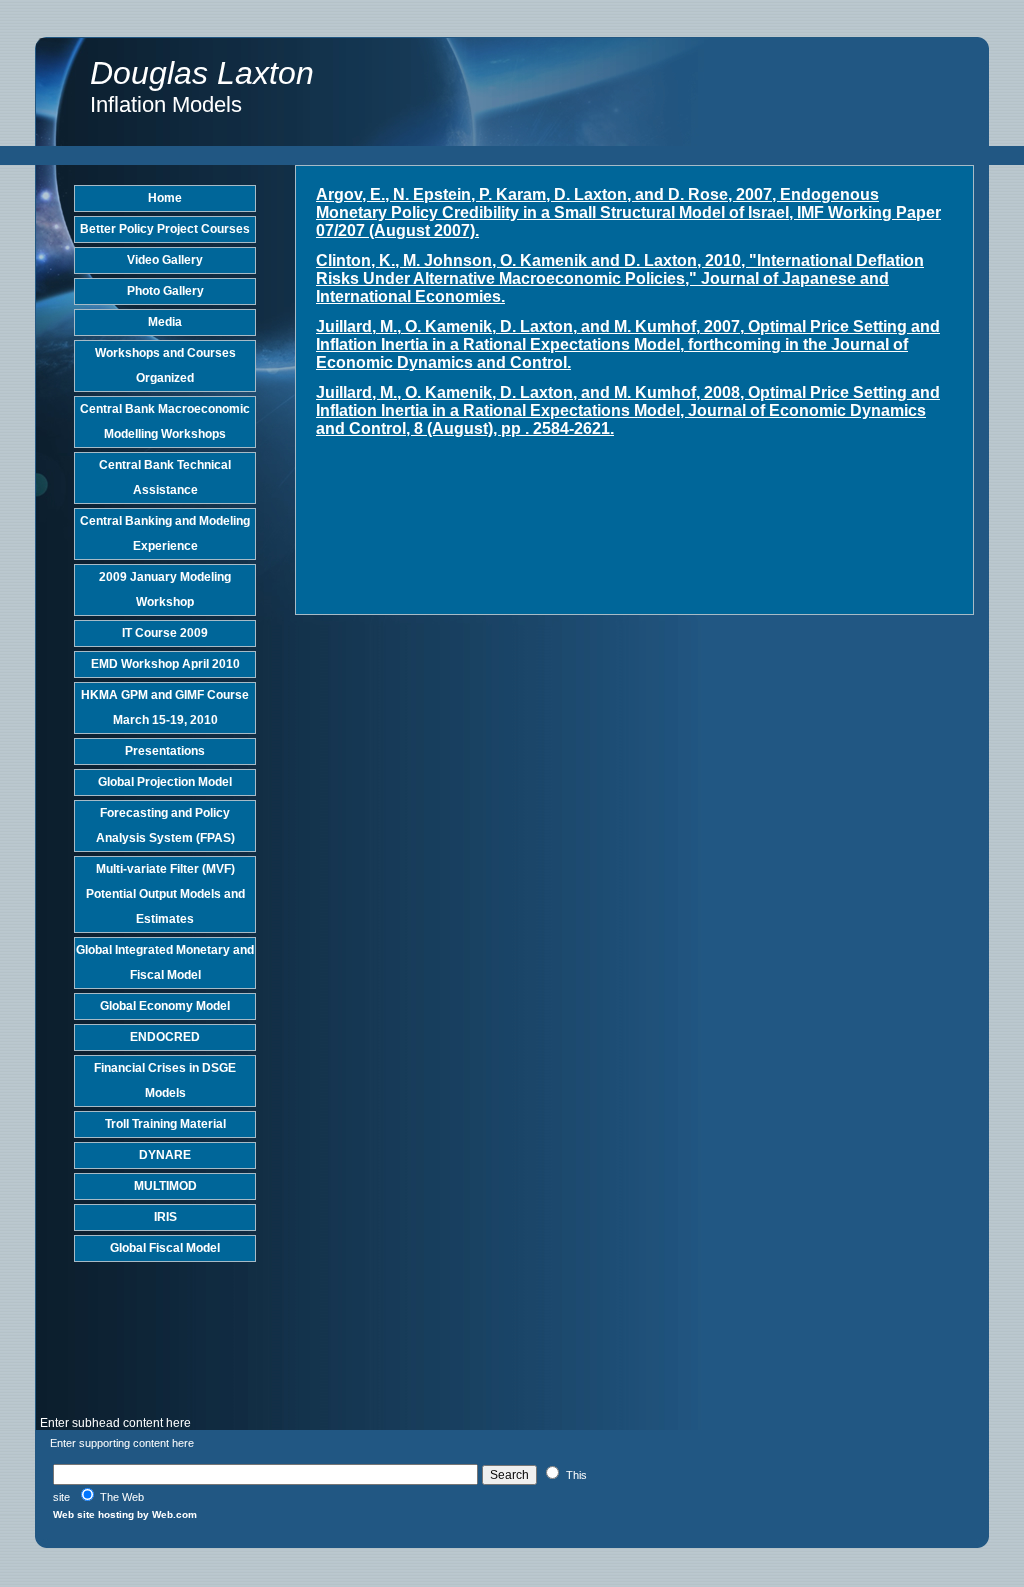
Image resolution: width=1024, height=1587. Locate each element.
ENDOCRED (165, 1037)
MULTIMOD (165, 1186)
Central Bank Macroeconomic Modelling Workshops (165, 421)
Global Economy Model (165, 1006)
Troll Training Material (165, 1124)
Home (165, 198)
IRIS (165, 1217)
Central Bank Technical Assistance (165, 477)
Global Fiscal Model (165, 1248)
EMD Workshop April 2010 (165, 664)
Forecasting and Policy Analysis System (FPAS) (165, 825)
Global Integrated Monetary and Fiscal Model (165, 962)
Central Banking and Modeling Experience (165, 533)
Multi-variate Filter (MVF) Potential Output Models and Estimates (165, 894)
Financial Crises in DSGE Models (165, 1080)
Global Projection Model (165, 782)
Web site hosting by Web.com (125, 1514)
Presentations (165, 751)
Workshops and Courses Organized (165, 365)
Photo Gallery (165, 291)
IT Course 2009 (165, 633)
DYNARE (165, 1155)
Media (165, 322)
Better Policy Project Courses (165, 229)
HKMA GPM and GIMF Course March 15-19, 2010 (165, 707)
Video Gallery (165, 260)
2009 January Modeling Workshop (165, 589)
